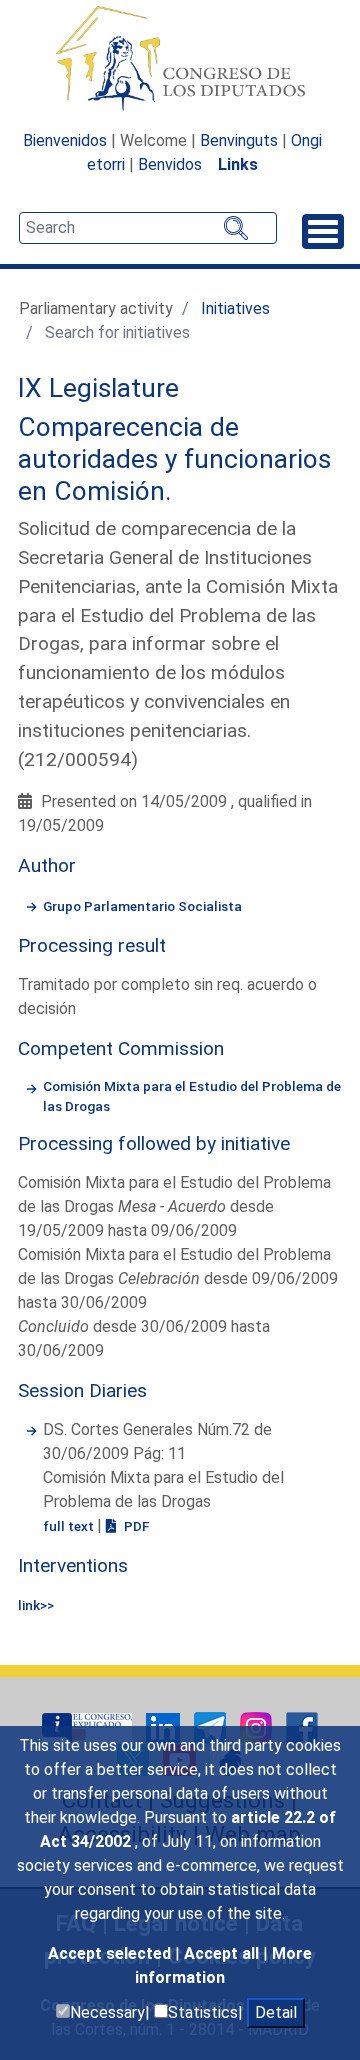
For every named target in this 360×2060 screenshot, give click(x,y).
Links (238, 164)
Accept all (223, 1953)
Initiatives (235, 308)
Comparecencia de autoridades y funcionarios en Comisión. (174, 458)
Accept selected (111, 1953)
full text (70, 1526)
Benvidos (170, 164)
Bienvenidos (65, 140)
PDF (135, 1526)
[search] (148, 228)
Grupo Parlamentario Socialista (142, 906)
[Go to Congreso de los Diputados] (180, 58)
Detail (276, 2012)
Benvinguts (239, 140)
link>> (36, 1605)
